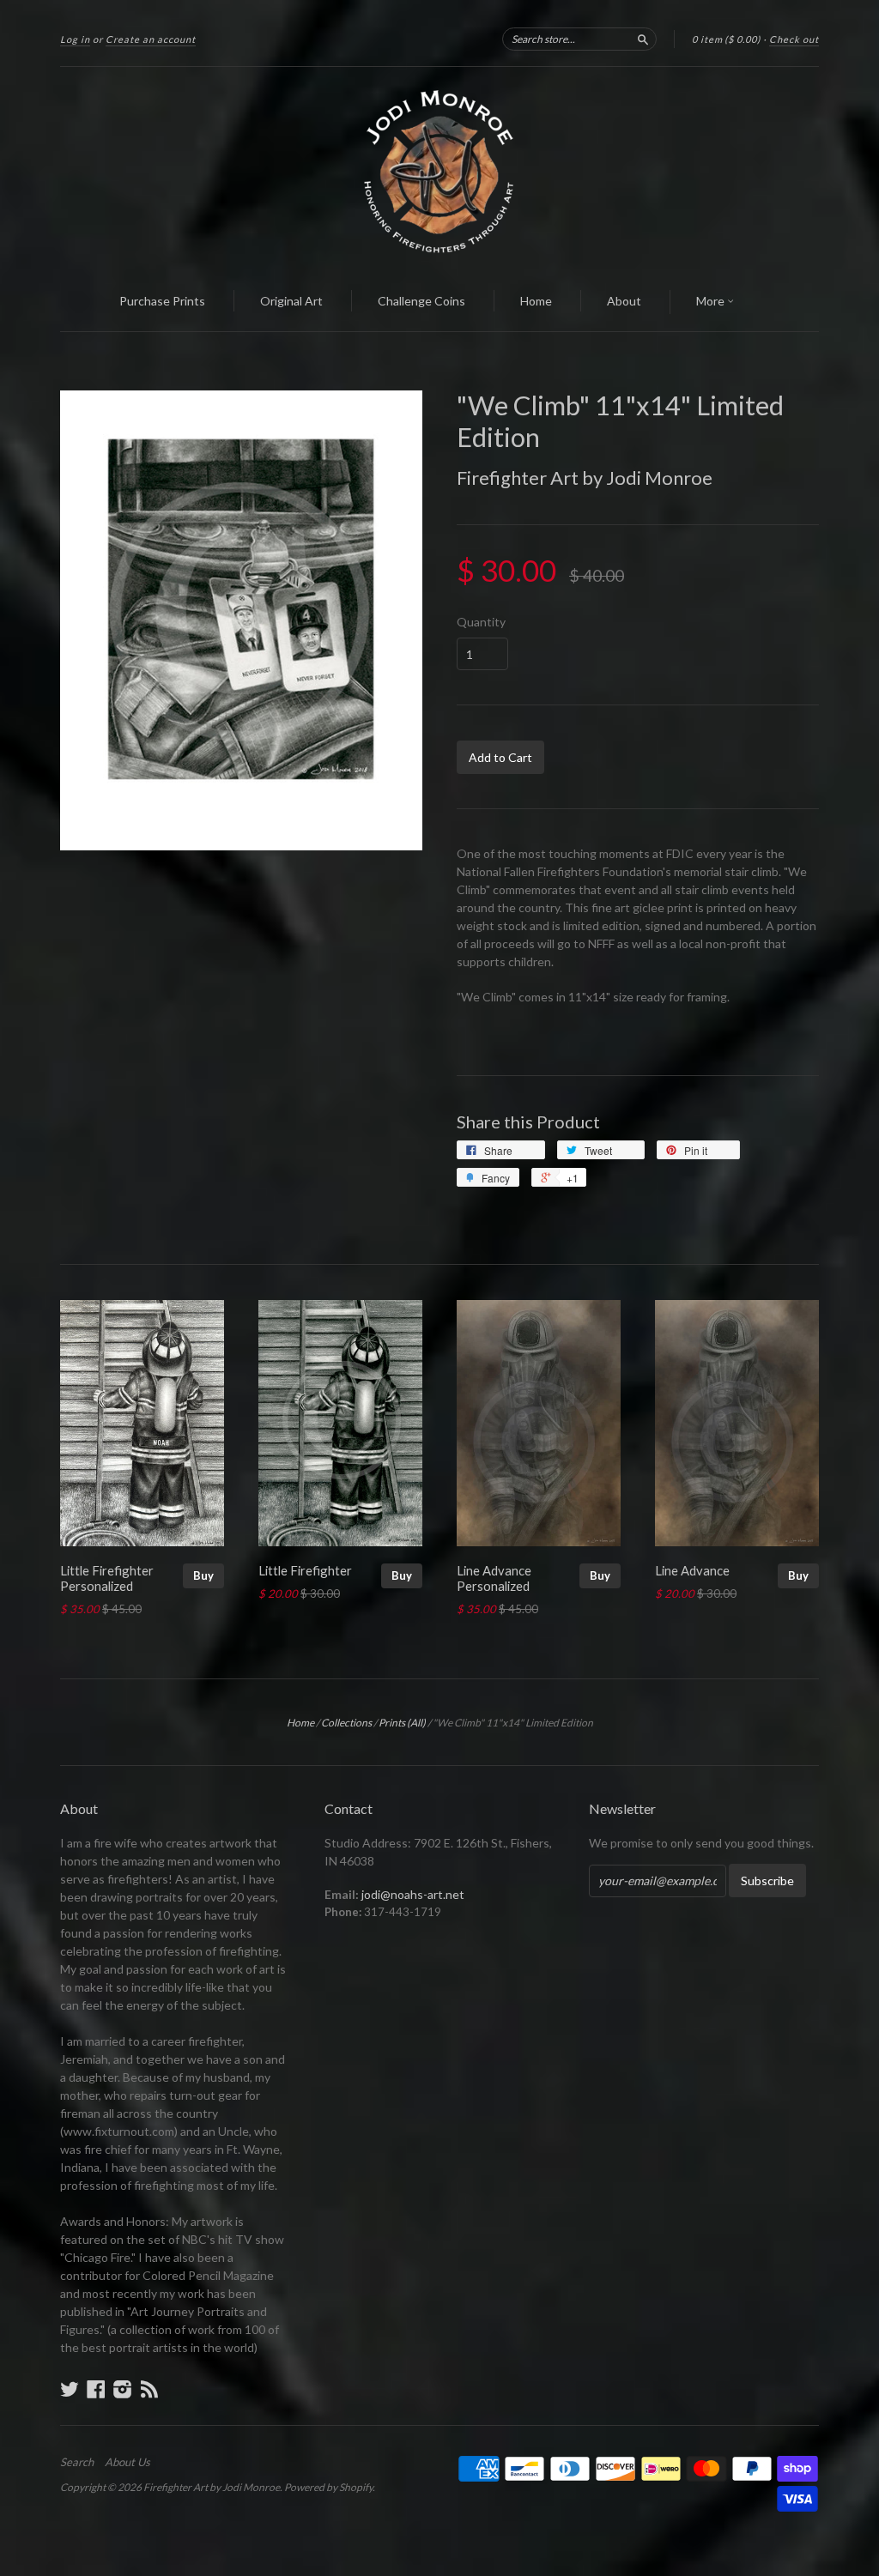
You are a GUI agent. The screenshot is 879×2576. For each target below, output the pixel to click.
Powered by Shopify (328, 2487)
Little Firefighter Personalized (107, 1578)
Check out (794, 39)
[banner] (439, 170)
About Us (127, 2462)
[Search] (643, 39)
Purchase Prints (162, 301)
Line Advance (692, 1570)
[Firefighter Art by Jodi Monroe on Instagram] (123, 2389)
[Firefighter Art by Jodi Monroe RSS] (149, 2389)
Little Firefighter (305, 1570)
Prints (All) (402, 1723)
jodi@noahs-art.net (413, 1894)
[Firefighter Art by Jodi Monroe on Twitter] (70, 2389)
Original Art (291, 301)
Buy (203, 1575)
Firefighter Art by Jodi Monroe (585, 478)
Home (536, 301)
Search (77, 2462)
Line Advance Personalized (494, 1578)
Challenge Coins (421, 301)
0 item (726, 39)
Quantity (481, 622)
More (712, 301)
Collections (346, 1723)
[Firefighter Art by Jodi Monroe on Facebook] (96, 2389)
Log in (75, 39)
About (624, 301)
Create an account (151, 39)
